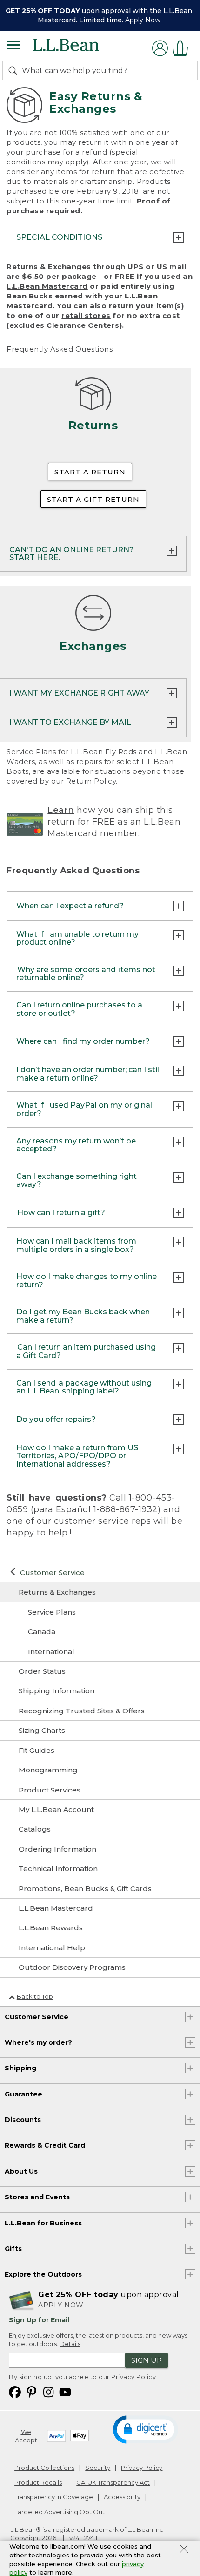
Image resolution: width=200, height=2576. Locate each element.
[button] (145, 2429)
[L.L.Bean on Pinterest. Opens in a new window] (32, 2391)
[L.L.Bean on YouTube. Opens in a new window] (65, 2391)
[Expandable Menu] (13, 46)
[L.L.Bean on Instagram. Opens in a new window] (48, 2391)
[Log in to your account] (160, 48)
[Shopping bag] (183, 48)
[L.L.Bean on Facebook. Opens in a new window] (15, 2391)
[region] (100, 15)
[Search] (15, 70)
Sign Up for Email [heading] (39, 2320)
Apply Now (143, 20)
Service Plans (31, 752)
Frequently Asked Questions (60, 349)
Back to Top (35, 1996)
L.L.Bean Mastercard (47, 286)
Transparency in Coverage (54, 2497)
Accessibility (122, 2497)
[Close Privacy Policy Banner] (184, 2550)
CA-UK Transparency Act (113, 2482)
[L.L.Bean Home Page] (79, 48)
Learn (61, 810)
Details (70, 2344)
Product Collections (44, 2468)
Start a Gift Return (93, 499)
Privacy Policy (133, 2377)
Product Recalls (38, 2482)
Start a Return (90, 472)
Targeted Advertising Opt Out (60, 2512)
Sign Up (147, 2360)
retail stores (86, 315)
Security (98, 2468)
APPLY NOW (61, 2305)
